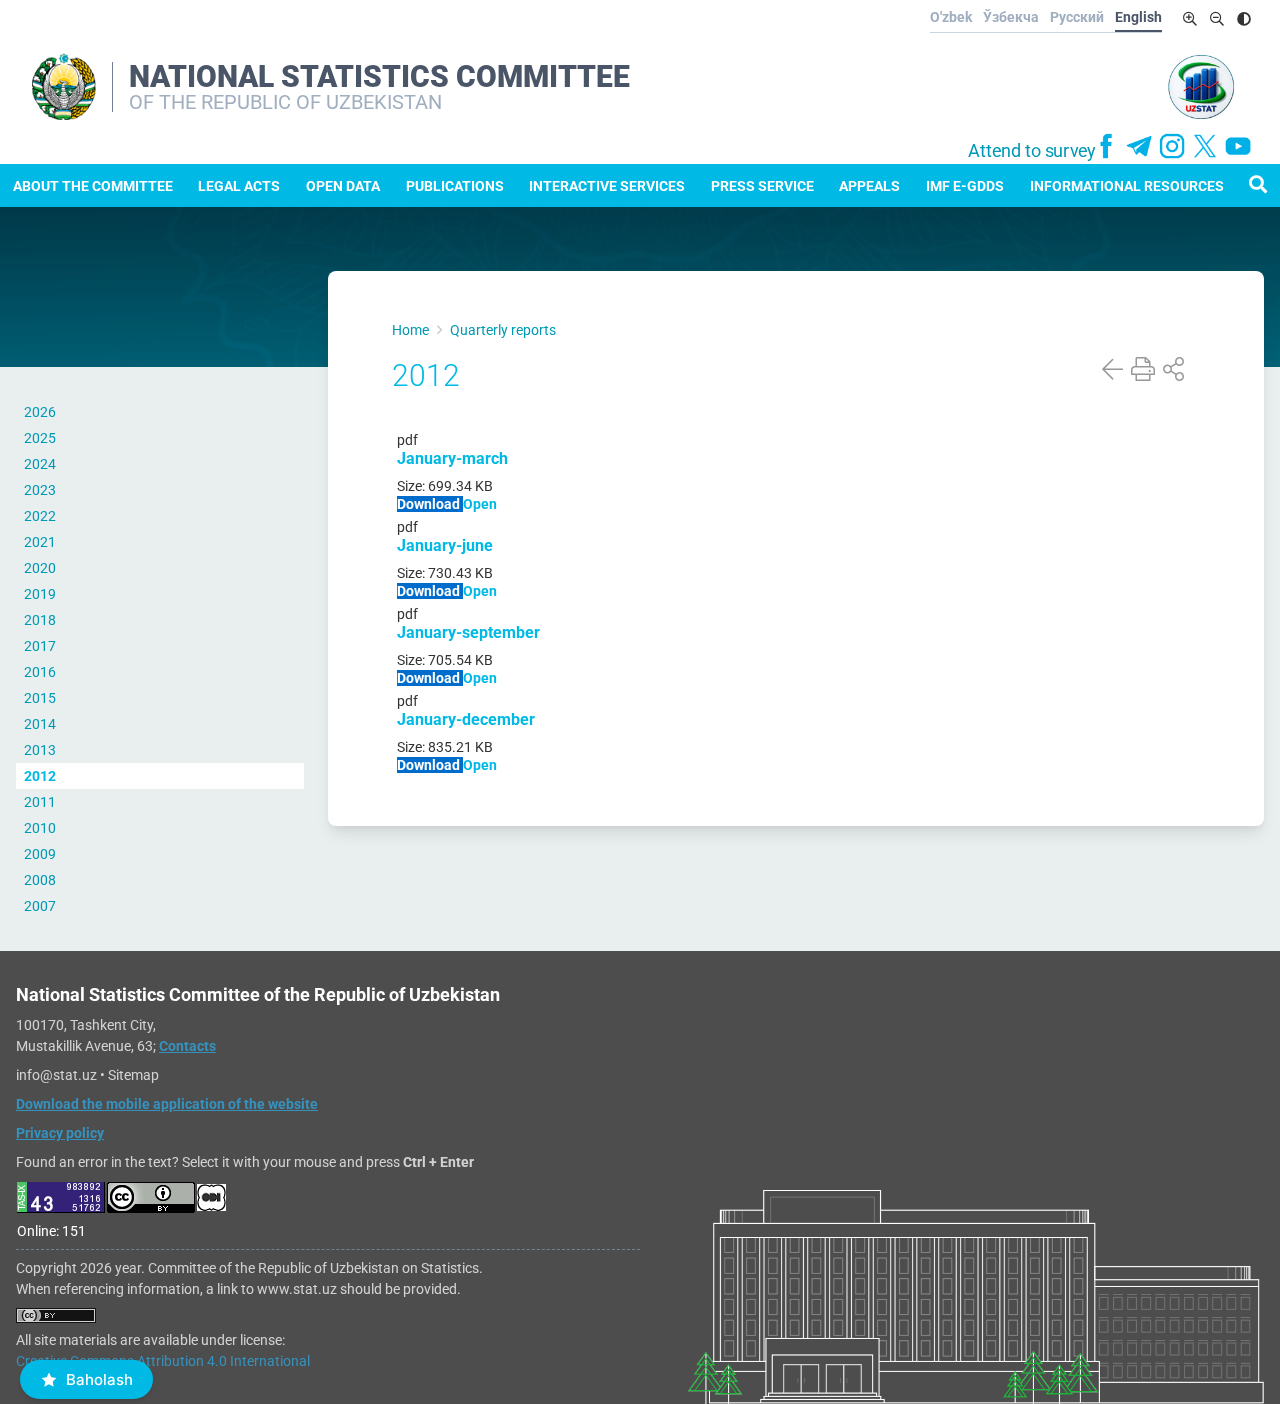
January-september (468, 632)
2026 (40, 412)
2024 (40, 464)
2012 (40, 776)
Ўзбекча (1011, 17)
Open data (343, 186)
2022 (40, 516)
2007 (40, 906)
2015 (40, 698)
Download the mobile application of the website (167, 1104)
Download (430, 504)
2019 (40, 594)
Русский (1077, 17)
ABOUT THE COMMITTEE (93, 186)
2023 (40, 490)
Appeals (869, 186)
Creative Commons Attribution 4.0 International (163, 1361)
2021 (40, 542)
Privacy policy (60, 1133)
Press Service (762, 186)
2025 (40, 438)
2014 (40, 724)
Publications (455, 186)
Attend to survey (1032, 151)
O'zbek (951, 17)
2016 (40, 672)
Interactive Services (607, 186)
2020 (40, 568)
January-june (445, 545)
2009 (40, 854)
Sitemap (133, 1075)
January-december (466, 719)
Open (480, 504)
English (1138, 17)
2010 (40, 828)
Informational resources (1127, 186)
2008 (40, 880)
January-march (452, 458)
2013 (40, 750)
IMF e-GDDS (965, 186)
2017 (40, 646)
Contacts (187, 1046)
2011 (40, 802)
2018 (40, 620)
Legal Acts (239, 186)
